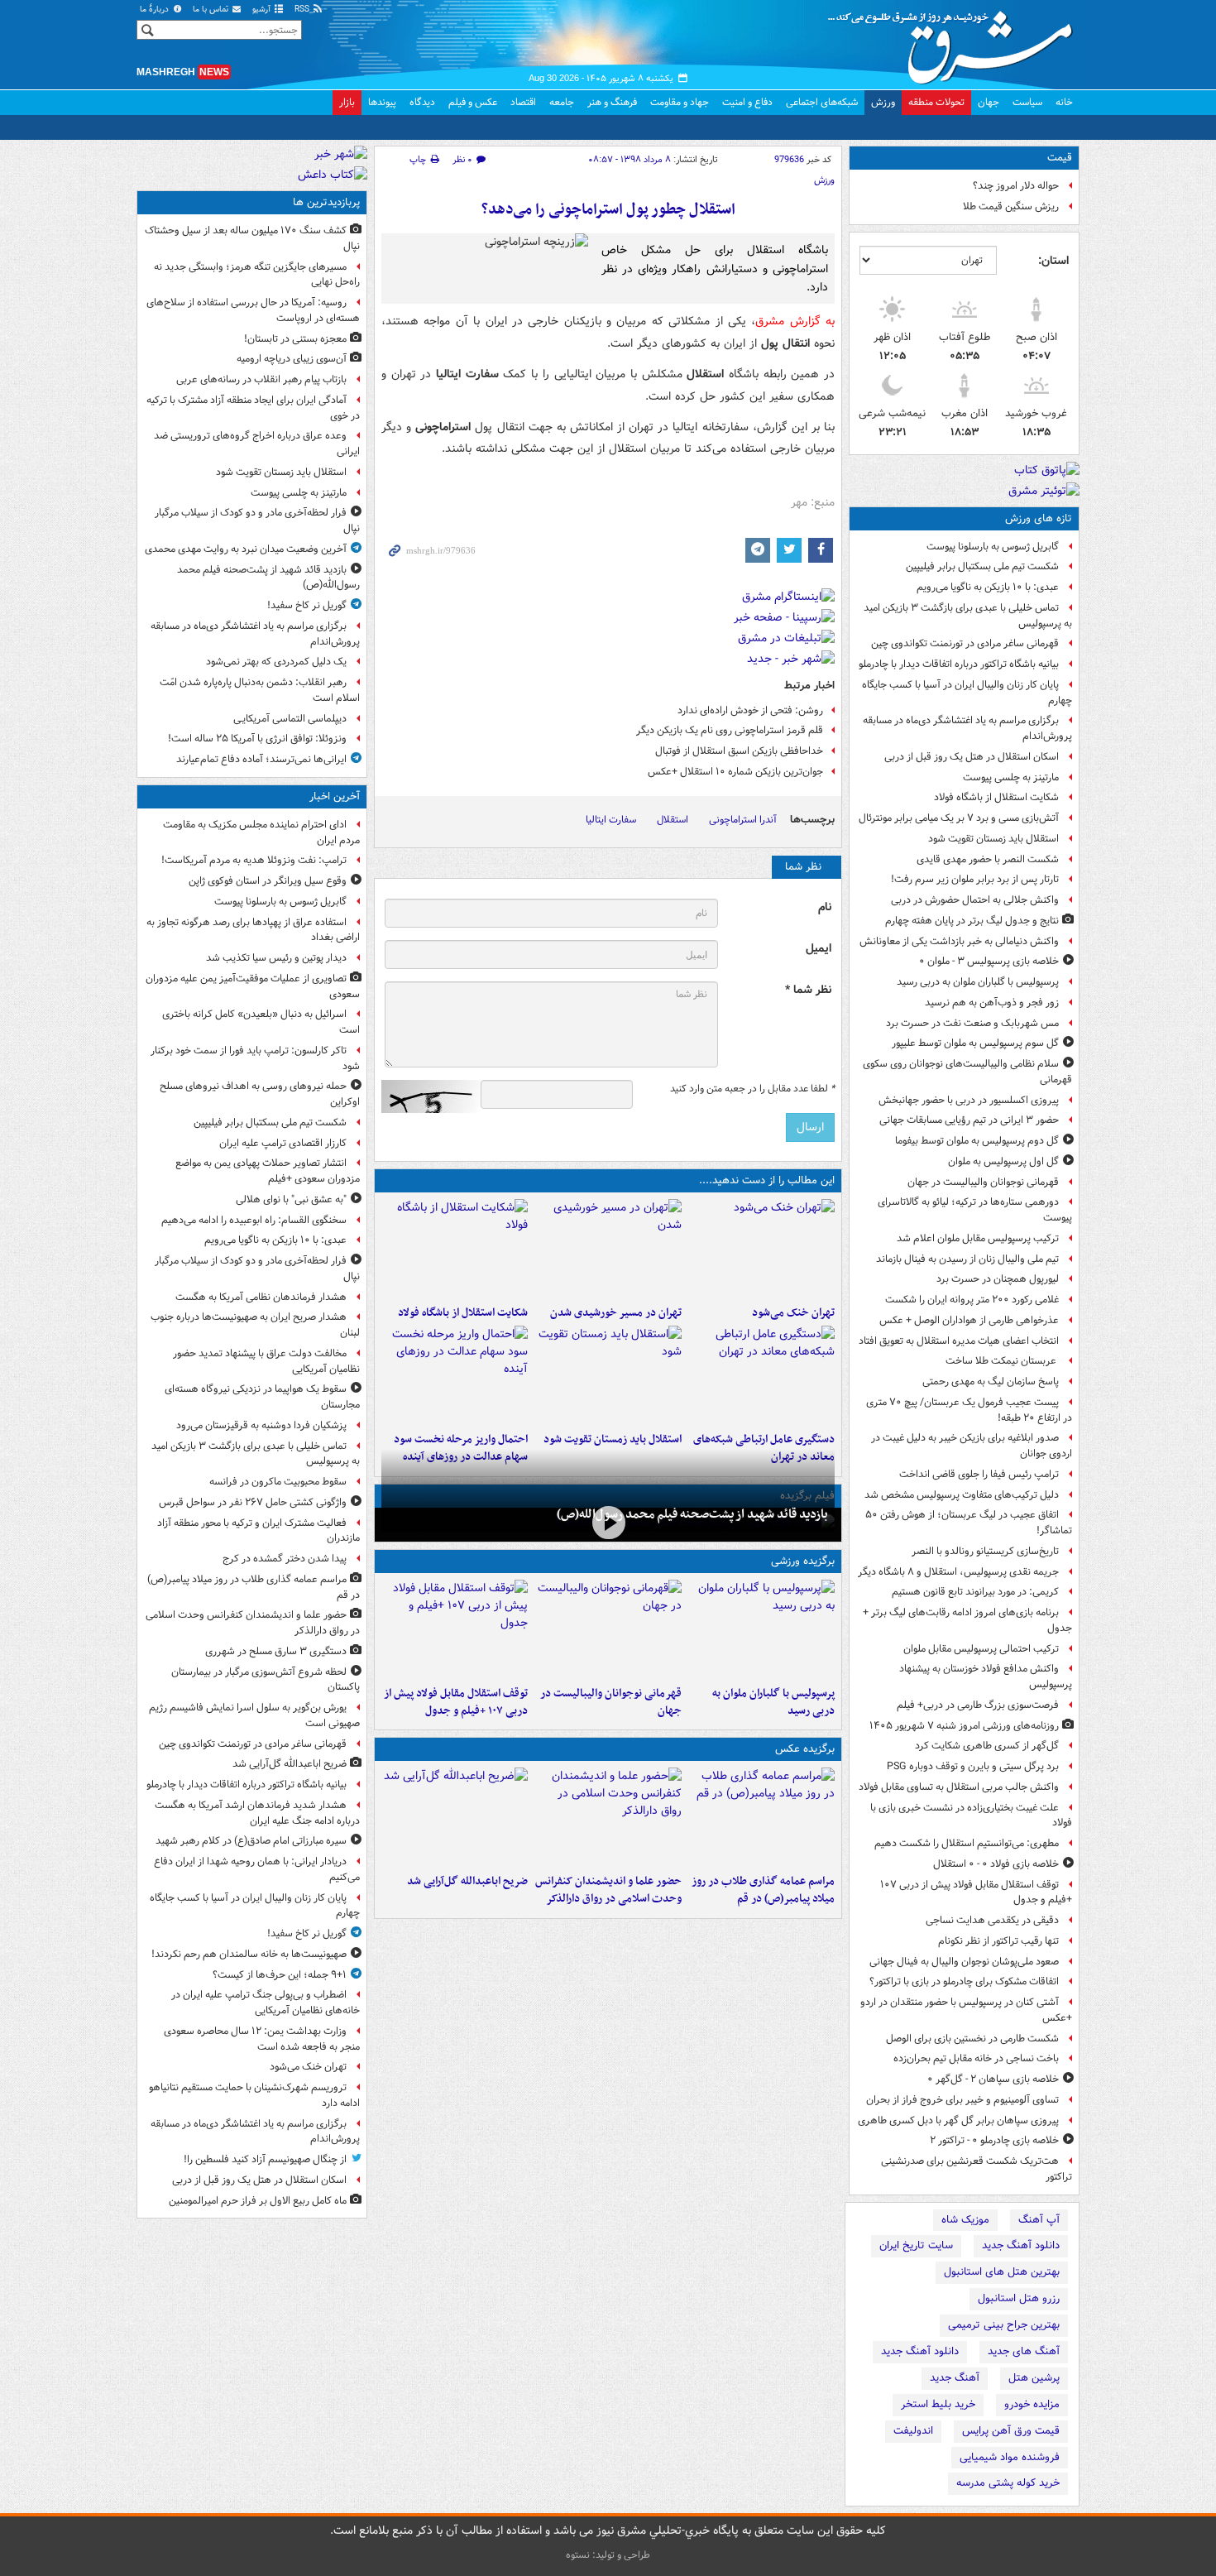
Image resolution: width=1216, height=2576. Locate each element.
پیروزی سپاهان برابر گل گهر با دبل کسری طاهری (958, 2120)
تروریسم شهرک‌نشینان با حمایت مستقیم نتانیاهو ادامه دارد (254, 2095)
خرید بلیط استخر (938, 2404)
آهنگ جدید (955, 2378)
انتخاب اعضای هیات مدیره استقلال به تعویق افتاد (957, 1341)
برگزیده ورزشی (803, 1561)
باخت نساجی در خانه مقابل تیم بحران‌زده (976, 2058)
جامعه (562, 102)
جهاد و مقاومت (680, 102)
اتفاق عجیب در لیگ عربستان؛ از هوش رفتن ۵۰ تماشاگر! (969, 1523)
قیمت (1060, 158)
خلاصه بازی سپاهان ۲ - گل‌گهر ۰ (993, 2079)
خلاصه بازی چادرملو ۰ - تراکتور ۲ (994, 2140)
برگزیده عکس (805, 1749)
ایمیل (819, 949)
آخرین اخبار (335, 796)
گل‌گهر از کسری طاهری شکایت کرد (987, 1746)
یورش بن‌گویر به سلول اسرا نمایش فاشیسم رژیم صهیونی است (254, 1715)
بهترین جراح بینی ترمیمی (1004, 2325)
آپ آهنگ (1039, 2220)
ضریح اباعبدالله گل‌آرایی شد (467, 1881)
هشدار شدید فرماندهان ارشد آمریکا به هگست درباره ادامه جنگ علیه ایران (257, 1813)
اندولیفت (913, 2431)
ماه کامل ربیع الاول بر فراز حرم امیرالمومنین (258, 2201)
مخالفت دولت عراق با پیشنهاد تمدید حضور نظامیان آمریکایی (266, 1361)
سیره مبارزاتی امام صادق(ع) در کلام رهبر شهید (251, 1841)
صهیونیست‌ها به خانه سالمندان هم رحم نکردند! (249, 1954)
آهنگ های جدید (1024, 2351)
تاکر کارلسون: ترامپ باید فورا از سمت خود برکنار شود (255, 1058)
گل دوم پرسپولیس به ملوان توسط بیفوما (977, 1141)
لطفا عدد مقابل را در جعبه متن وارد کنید (752, 1089)
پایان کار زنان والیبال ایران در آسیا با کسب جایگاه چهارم (967, 693)
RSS (303, 10)
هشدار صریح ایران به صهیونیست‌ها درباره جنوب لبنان (255, 1325)
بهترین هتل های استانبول (1002, 2272)
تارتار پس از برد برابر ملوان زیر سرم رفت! (975, 879)
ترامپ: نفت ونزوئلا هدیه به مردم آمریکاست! (254, 860)
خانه (1064, 102)
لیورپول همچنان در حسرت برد (998, 1279)
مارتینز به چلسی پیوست (1011, 777)
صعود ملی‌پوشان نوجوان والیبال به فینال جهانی (964, 1962)
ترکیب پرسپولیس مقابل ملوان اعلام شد (978, 1238)
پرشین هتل (1034, 2378)
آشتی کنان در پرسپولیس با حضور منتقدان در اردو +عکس (966, 2010)
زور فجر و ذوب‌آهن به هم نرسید (992, 1003)
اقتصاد (523, 102)
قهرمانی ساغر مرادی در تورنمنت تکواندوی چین (965, 643)
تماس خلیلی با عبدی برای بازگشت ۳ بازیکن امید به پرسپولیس (968, 616)
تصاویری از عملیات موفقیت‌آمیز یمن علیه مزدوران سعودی (253, 986)
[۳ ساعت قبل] (761, 1249)
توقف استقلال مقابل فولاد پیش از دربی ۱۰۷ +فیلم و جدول (976, 1892)
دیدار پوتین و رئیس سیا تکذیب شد (276, 958)
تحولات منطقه (936, 102)
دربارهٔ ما (156, 10)
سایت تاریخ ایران (916, 2245)
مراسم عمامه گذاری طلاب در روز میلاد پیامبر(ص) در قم (763, 1890)
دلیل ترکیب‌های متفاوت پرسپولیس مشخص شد (962, 1495)
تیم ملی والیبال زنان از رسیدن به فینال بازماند (967, 1259)
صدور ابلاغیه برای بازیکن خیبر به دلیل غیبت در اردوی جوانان (972, 1446)
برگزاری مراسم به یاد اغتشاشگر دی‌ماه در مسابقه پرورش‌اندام (967, 728)
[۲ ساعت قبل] (761, 1817)
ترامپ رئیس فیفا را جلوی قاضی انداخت (979, 1474)
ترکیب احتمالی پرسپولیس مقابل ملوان (981, 1649)
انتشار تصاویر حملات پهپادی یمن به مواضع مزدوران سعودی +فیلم (268, 1171)
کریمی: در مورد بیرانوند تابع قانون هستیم (975, 1592)
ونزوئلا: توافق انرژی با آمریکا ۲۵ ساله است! (257, 739)
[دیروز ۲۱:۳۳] (761, 1629)
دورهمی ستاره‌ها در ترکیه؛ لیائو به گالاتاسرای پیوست (975, 1210)
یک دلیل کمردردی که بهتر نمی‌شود (276, 662)
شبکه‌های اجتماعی (822, 102)
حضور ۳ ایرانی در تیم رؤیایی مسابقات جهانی (969, 1120)
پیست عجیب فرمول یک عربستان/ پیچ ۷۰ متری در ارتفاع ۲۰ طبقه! (969, 1410)
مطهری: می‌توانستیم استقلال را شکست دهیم (967, 1843)
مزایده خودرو (1032, 2404)
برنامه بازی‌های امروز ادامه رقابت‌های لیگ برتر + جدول (967, 1620)
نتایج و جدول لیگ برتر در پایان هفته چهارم (972, 921)
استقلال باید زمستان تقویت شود (993, 839)
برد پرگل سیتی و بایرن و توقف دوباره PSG (973, 1766)
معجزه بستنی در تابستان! (295, 339)
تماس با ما (212, 10)
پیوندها (382, 102)
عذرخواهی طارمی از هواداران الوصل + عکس (969, 1320)
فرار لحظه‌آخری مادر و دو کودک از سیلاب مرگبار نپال (257, 520)
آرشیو (263, 10)
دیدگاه (422, 102)
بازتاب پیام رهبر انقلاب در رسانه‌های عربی (261, 379)
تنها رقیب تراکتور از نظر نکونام (998, 1941)
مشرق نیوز (955, 41)
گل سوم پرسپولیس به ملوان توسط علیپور (975, 1043)
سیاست (1027, 102)
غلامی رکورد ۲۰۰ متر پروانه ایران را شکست (972, 1300)
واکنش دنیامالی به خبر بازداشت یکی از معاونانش (959, 941)
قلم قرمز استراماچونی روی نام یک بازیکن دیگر (730, 730)
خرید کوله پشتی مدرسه (1008, 2483)
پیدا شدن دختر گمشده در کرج (285, 1559)
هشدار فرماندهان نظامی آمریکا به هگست (261, 1297)
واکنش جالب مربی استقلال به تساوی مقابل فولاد (959, 1787)
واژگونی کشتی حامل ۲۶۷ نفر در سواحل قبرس (253, 1502)
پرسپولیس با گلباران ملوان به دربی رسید (978, 982)
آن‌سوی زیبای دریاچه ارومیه (292, 359)
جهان (989, 102)
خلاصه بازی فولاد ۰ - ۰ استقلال (996, 1864)
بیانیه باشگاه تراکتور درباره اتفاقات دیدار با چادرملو (959, 664)
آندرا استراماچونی (743, 820)
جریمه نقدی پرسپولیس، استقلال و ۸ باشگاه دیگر (958, 1572)
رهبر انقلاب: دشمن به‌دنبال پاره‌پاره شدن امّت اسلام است (260, 690)
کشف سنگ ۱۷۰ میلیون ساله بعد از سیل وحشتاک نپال (252, 238)
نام (825, 907)
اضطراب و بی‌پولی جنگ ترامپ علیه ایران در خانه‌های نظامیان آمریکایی (266, 2003)
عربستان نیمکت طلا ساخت (1002, 1361)
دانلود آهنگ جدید (1021, 2245)
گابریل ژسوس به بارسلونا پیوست (993, 547)
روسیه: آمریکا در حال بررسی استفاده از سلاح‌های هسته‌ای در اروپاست (253, 310)
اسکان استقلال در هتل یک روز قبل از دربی (972, 757)
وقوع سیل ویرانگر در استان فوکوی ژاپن (268, 881)
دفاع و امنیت (747, 102)
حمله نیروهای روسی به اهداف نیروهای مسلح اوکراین (260, 1094)
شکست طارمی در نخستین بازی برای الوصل (972, 2039)
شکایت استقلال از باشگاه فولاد (996, 797)
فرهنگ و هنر (612, 102)
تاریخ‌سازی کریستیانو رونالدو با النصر (985, 1551)
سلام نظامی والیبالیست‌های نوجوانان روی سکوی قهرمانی (967, 1072)
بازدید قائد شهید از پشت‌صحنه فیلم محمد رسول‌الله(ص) (692, 1514)
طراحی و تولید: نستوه (608, 2555)
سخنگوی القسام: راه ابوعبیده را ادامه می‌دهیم (254, 1220)
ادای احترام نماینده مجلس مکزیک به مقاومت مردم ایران (261, 832)
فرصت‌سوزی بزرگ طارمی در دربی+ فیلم (978, 1705)
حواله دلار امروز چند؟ (1016, 186)
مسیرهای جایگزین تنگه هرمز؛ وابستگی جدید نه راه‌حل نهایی (257, 275)
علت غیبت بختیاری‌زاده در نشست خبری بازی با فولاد (971, 1816)
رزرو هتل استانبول (1019, 2298)
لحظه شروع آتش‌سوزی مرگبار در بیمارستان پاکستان (266, 1680)
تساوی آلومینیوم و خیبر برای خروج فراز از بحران (962, 2100)
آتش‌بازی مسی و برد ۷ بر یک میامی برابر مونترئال (959, 818)
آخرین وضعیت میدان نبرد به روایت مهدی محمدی (246, 549)
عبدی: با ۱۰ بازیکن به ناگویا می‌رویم (988, 587)
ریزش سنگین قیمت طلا (1011, 206)
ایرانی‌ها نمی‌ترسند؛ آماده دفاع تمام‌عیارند (261, 759)
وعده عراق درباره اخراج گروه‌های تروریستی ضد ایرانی (257, 444)
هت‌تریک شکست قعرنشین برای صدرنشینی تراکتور (977, 2169)
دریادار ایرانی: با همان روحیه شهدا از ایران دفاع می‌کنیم (257, 1869)
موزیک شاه (965, 2220)
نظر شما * (808, 990)
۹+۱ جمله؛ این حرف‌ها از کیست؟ (280, 1975)
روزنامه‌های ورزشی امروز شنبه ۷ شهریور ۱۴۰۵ (964, 1726)
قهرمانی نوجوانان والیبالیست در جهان (983, 1182)
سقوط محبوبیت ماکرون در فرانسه (278, 1482)
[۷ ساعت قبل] (761, 1375)
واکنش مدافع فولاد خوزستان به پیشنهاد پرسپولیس (986, 1677)
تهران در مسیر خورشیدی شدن (615, 1313)
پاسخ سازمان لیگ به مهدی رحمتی (991, 1382)
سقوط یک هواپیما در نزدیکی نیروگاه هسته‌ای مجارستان (262, 1397)
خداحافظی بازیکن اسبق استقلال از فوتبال (739, 751)
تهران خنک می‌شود (793, 1313)
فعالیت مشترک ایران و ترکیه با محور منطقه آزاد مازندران (259, 1531)
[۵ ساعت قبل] (608, 1249)
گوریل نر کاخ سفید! (307, 605)
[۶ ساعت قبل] (455, 1249)
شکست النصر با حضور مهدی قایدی (988, 859)
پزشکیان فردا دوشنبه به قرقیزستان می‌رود (261, 1425)
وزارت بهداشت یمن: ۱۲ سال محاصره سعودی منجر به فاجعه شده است (262, 2039)
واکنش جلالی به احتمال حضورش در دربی (975, 900)
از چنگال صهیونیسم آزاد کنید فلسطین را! (265, 2159)
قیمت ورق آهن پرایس (1011, 2431)
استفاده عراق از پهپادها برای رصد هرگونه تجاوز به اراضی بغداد (253, 930)
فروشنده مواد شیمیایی (1010, 2457)
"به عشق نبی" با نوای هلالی (291, 1199)
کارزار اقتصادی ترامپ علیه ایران (283, 1143)
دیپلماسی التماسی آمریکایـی (290, 719)
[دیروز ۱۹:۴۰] (608, 1629)
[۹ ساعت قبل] (608, 1523)
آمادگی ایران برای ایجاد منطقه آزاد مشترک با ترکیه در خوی (253, 408)
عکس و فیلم (473, 102)
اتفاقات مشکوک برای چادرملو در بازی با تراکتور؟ (964, 1981)
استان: (1053, 261)
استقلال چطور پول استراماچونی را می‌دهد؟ (608, 210)
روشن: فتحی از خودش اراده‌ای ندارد (750, 710)
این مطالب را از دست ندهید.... (767, 1180)
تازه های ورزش (1039, 518)
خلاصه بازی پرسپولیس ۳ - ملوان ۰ (989, 961)
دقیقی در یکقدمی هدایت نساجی (992, 1920)
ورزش (883, 102)
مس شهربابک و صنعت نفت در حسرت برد (972, 1023)
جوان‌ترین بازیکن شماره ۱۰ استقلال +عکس (735, 772)
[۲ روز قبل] (455, 1629)
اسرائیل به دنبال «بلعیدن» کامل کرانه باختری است (261, 1022)
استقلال (673, 820)
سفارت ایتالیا (611, 820)
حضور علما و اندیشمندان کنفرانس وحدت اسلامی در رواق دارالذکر (608, 1890)
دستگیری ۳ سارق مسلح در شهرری (276, 1651)
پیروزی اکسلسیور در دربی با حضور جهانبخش (969, 1100)
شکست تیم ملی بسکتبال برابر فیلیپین (982, 566)
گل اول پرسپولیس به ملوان (1003, 1161)
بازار (347, 102)
